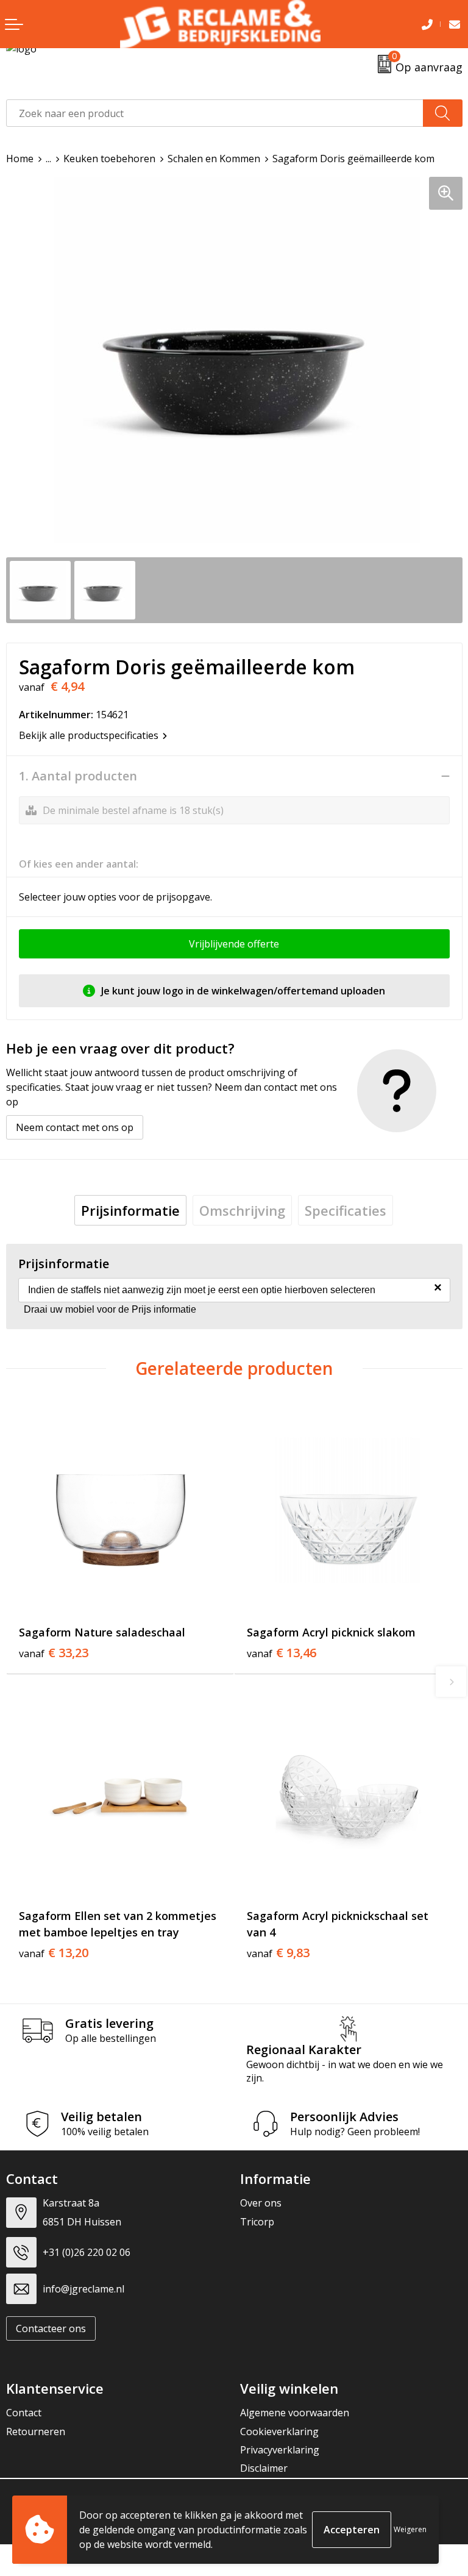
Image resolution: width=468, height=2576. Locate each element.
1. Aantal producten (78, 776)
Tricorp (257, 2222)
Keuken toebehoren (109, 159)
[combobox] (215, 113)
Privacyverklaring (280, 2450)
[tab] (130, 1210)
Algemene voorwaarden (295, 2413)
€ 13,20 (54, 1953)
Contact (24, 2413)
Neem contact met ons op (75, 1127)
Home (20, 159)
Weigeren (410, 2529)
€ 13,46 (282, 1653)
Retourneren (36, 2432)
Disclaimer (264, 2468)
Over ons (261, 2203)
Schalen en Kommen (214, 159)
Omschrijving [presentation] (242, 1210)
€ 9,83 (278, 1953)
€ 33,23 (54, 1653)
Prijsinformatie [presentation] (130, 1210)
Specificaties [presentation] (346, 1210)
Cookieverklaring (279, 2432)
